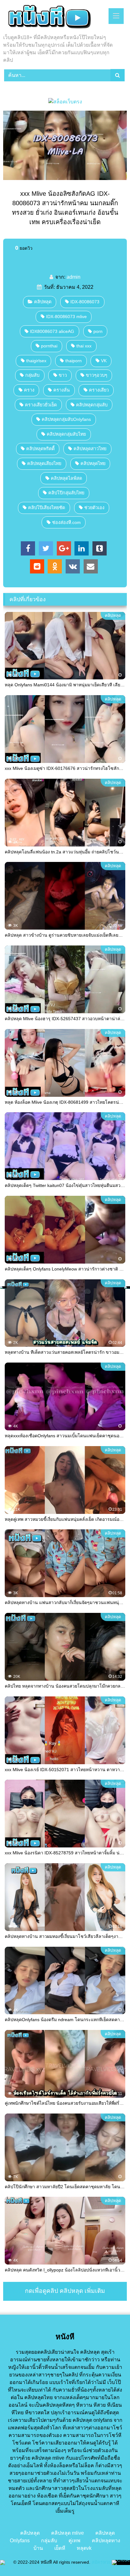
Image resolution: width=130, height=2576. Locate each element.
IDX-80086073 (85, 302)
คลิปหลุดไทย (93, 463)
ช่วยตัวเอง (94, 508)
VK (104, 361)
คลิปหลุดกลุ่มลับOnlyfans (66, 419)
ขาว (63, 375)
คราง (29, 390)
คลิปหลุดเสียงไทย (44, 463)
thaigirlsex (36, 361)
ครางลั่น (62, 390)
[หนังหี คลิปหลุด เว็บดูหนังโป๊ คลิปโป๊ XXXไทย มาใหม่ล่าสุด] (53, 18)
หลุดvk (84, 2548)
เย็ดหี (60, 2548)
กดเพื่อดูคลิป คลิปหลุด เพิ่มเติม (65, 2291)
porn (98, 331)
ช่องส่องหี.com (66, 522)
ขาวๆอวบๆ (97, 375)
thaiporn (74, 361)
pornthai (49, 346)
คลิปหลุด (43, 302)
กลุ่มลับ (32, 375)
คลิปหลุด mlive (68, 2533)
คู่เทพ (74, 2541)
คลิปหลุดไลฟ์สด (66, 478)
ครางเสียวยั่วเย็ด (41, 405)
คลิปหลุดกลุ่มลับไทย (66, 434)
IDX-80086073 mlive (66, 317)
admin (74, 277)
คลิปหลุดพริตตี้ (40, 449)
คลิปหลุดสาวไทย (90, 449)
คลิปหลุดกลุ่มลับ (92, 405)
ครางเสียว (99, 390)
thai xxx (84, 346)
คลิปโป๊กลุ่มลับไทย (66, 493)
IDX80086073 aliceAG (52, 331)
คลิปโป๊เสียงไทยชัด (47, 508)
